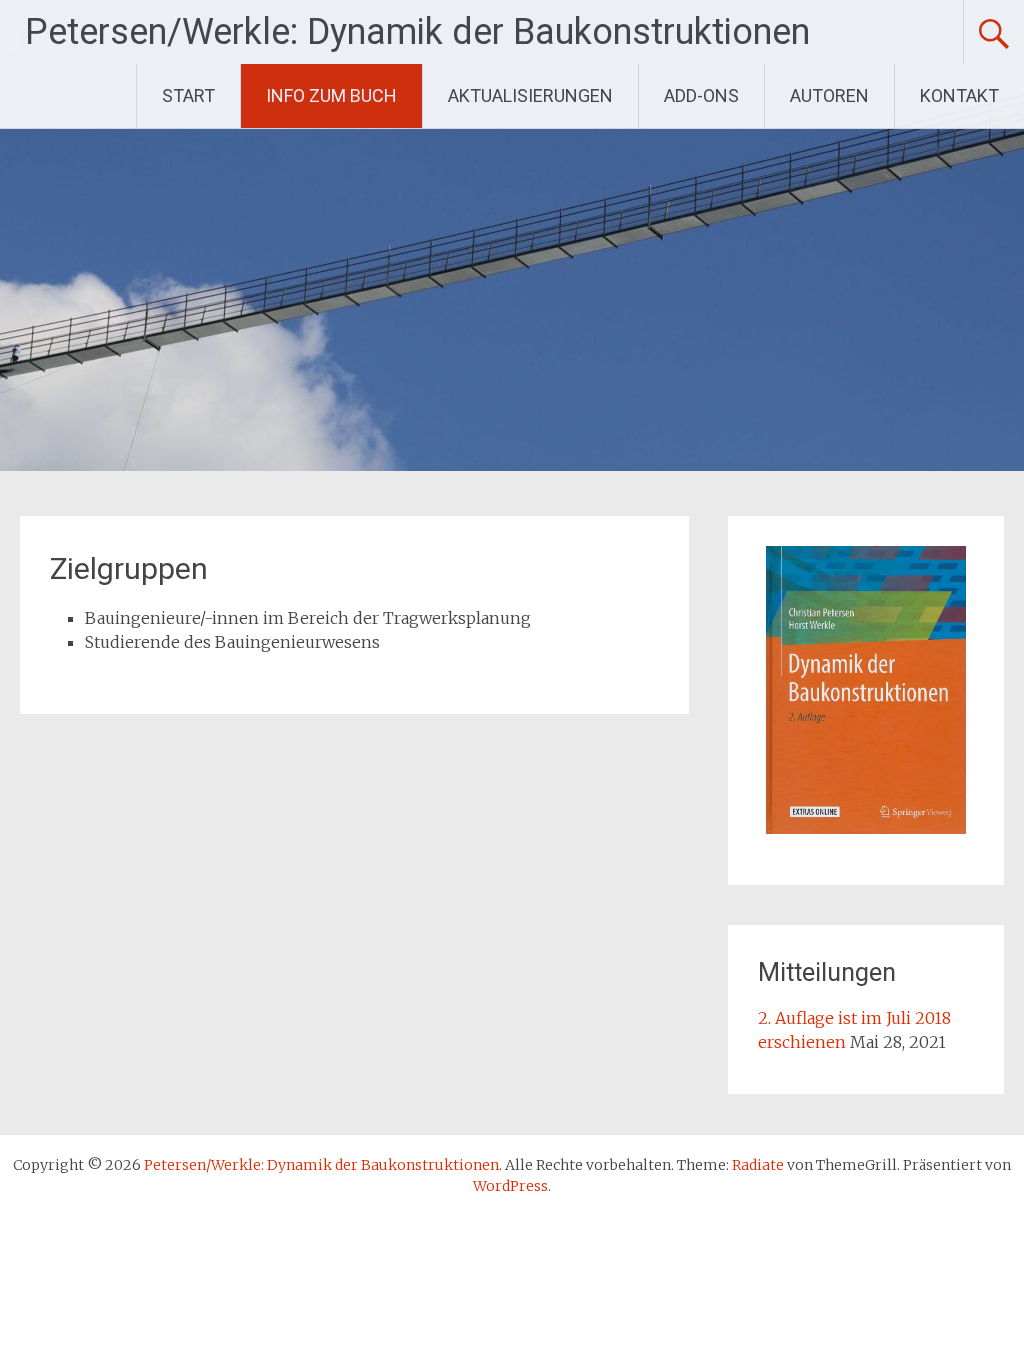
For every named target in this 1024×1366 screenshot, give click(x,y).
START (188, 95)
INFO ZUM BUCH (331, 95)
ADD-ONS (701, 95)
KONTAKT (959, 95)
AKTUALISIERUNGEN (530, 95)
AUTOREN (829, 95)
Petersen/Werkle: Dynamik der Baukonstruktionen (417, 32)
